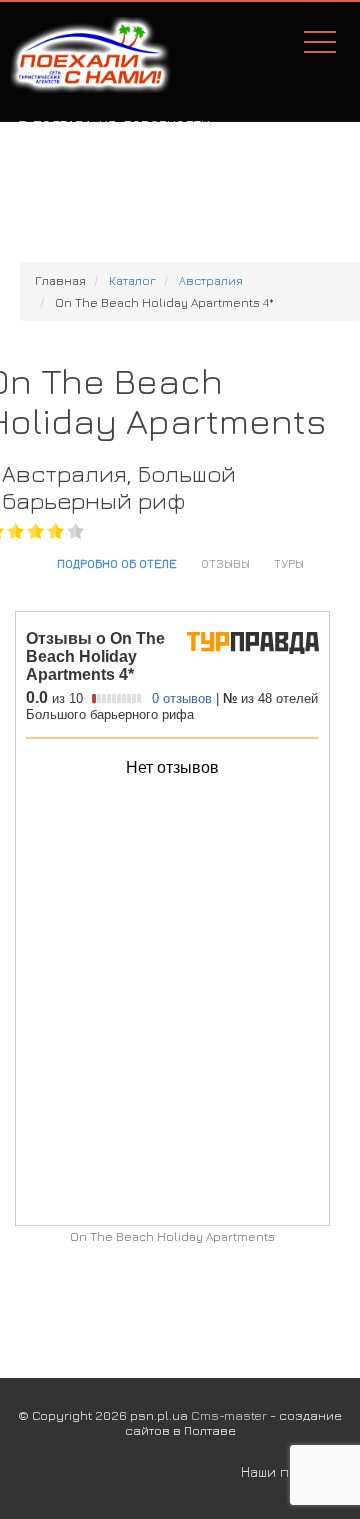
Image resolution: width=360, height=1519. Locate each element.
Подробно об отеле (117, 563)
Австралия (211, 280)
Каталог (132, 280)
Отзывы (225, 563)
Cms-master (229, 1415)
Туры (289, 563)
